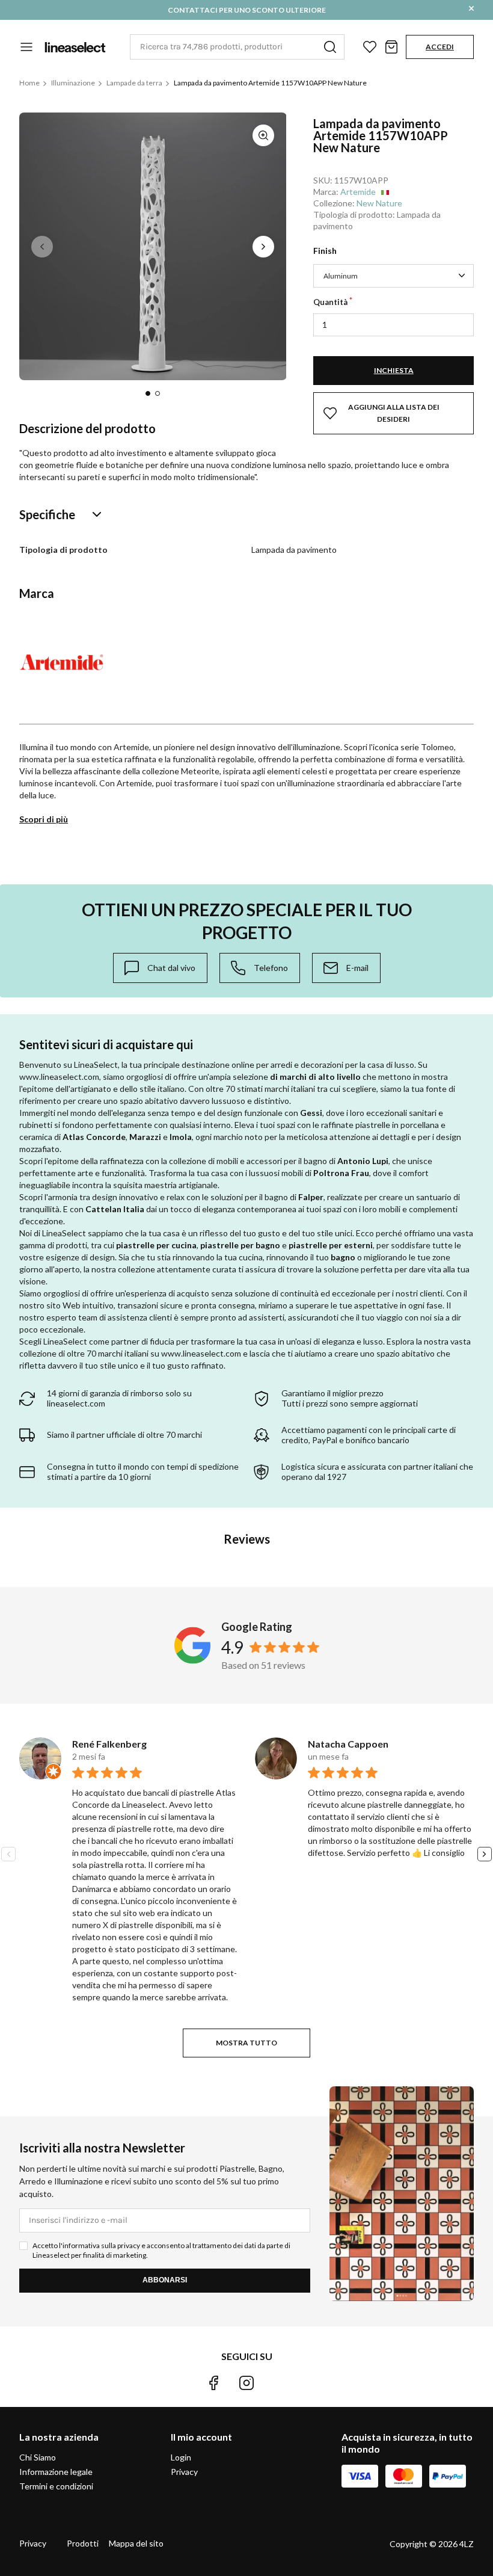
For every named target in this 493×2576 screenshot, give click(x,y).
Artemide (358, 192)
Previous (42, 247)
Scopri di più (44, 819)
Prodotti (83, 2543)
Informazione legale (56, 2472)
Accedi (440, 47)
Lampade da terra (134, 83)
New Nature (379, 203)
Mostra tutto (246, 2043)
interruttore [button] (26, 47)
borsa (391, 47)
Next (263, 247)
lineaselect (75, 47)
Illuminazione (73, 83)
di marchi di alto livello (315, 1077)
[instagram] (246, 2383)
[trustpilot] (280, 2383)
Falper (311, 1197)
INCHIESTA (394, 370)
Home (29, 83)
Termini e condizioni (56, 2486)
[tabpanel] (153, 246)
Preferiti (370, 47)
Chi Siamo (38, 2457)
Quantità (330, 302)
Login (181, 2457)
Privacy (184, 2472)
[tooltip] (160, 968)
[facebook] (213, 2383)
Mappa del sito (136, 2543)
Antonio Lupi (363, 1161)
